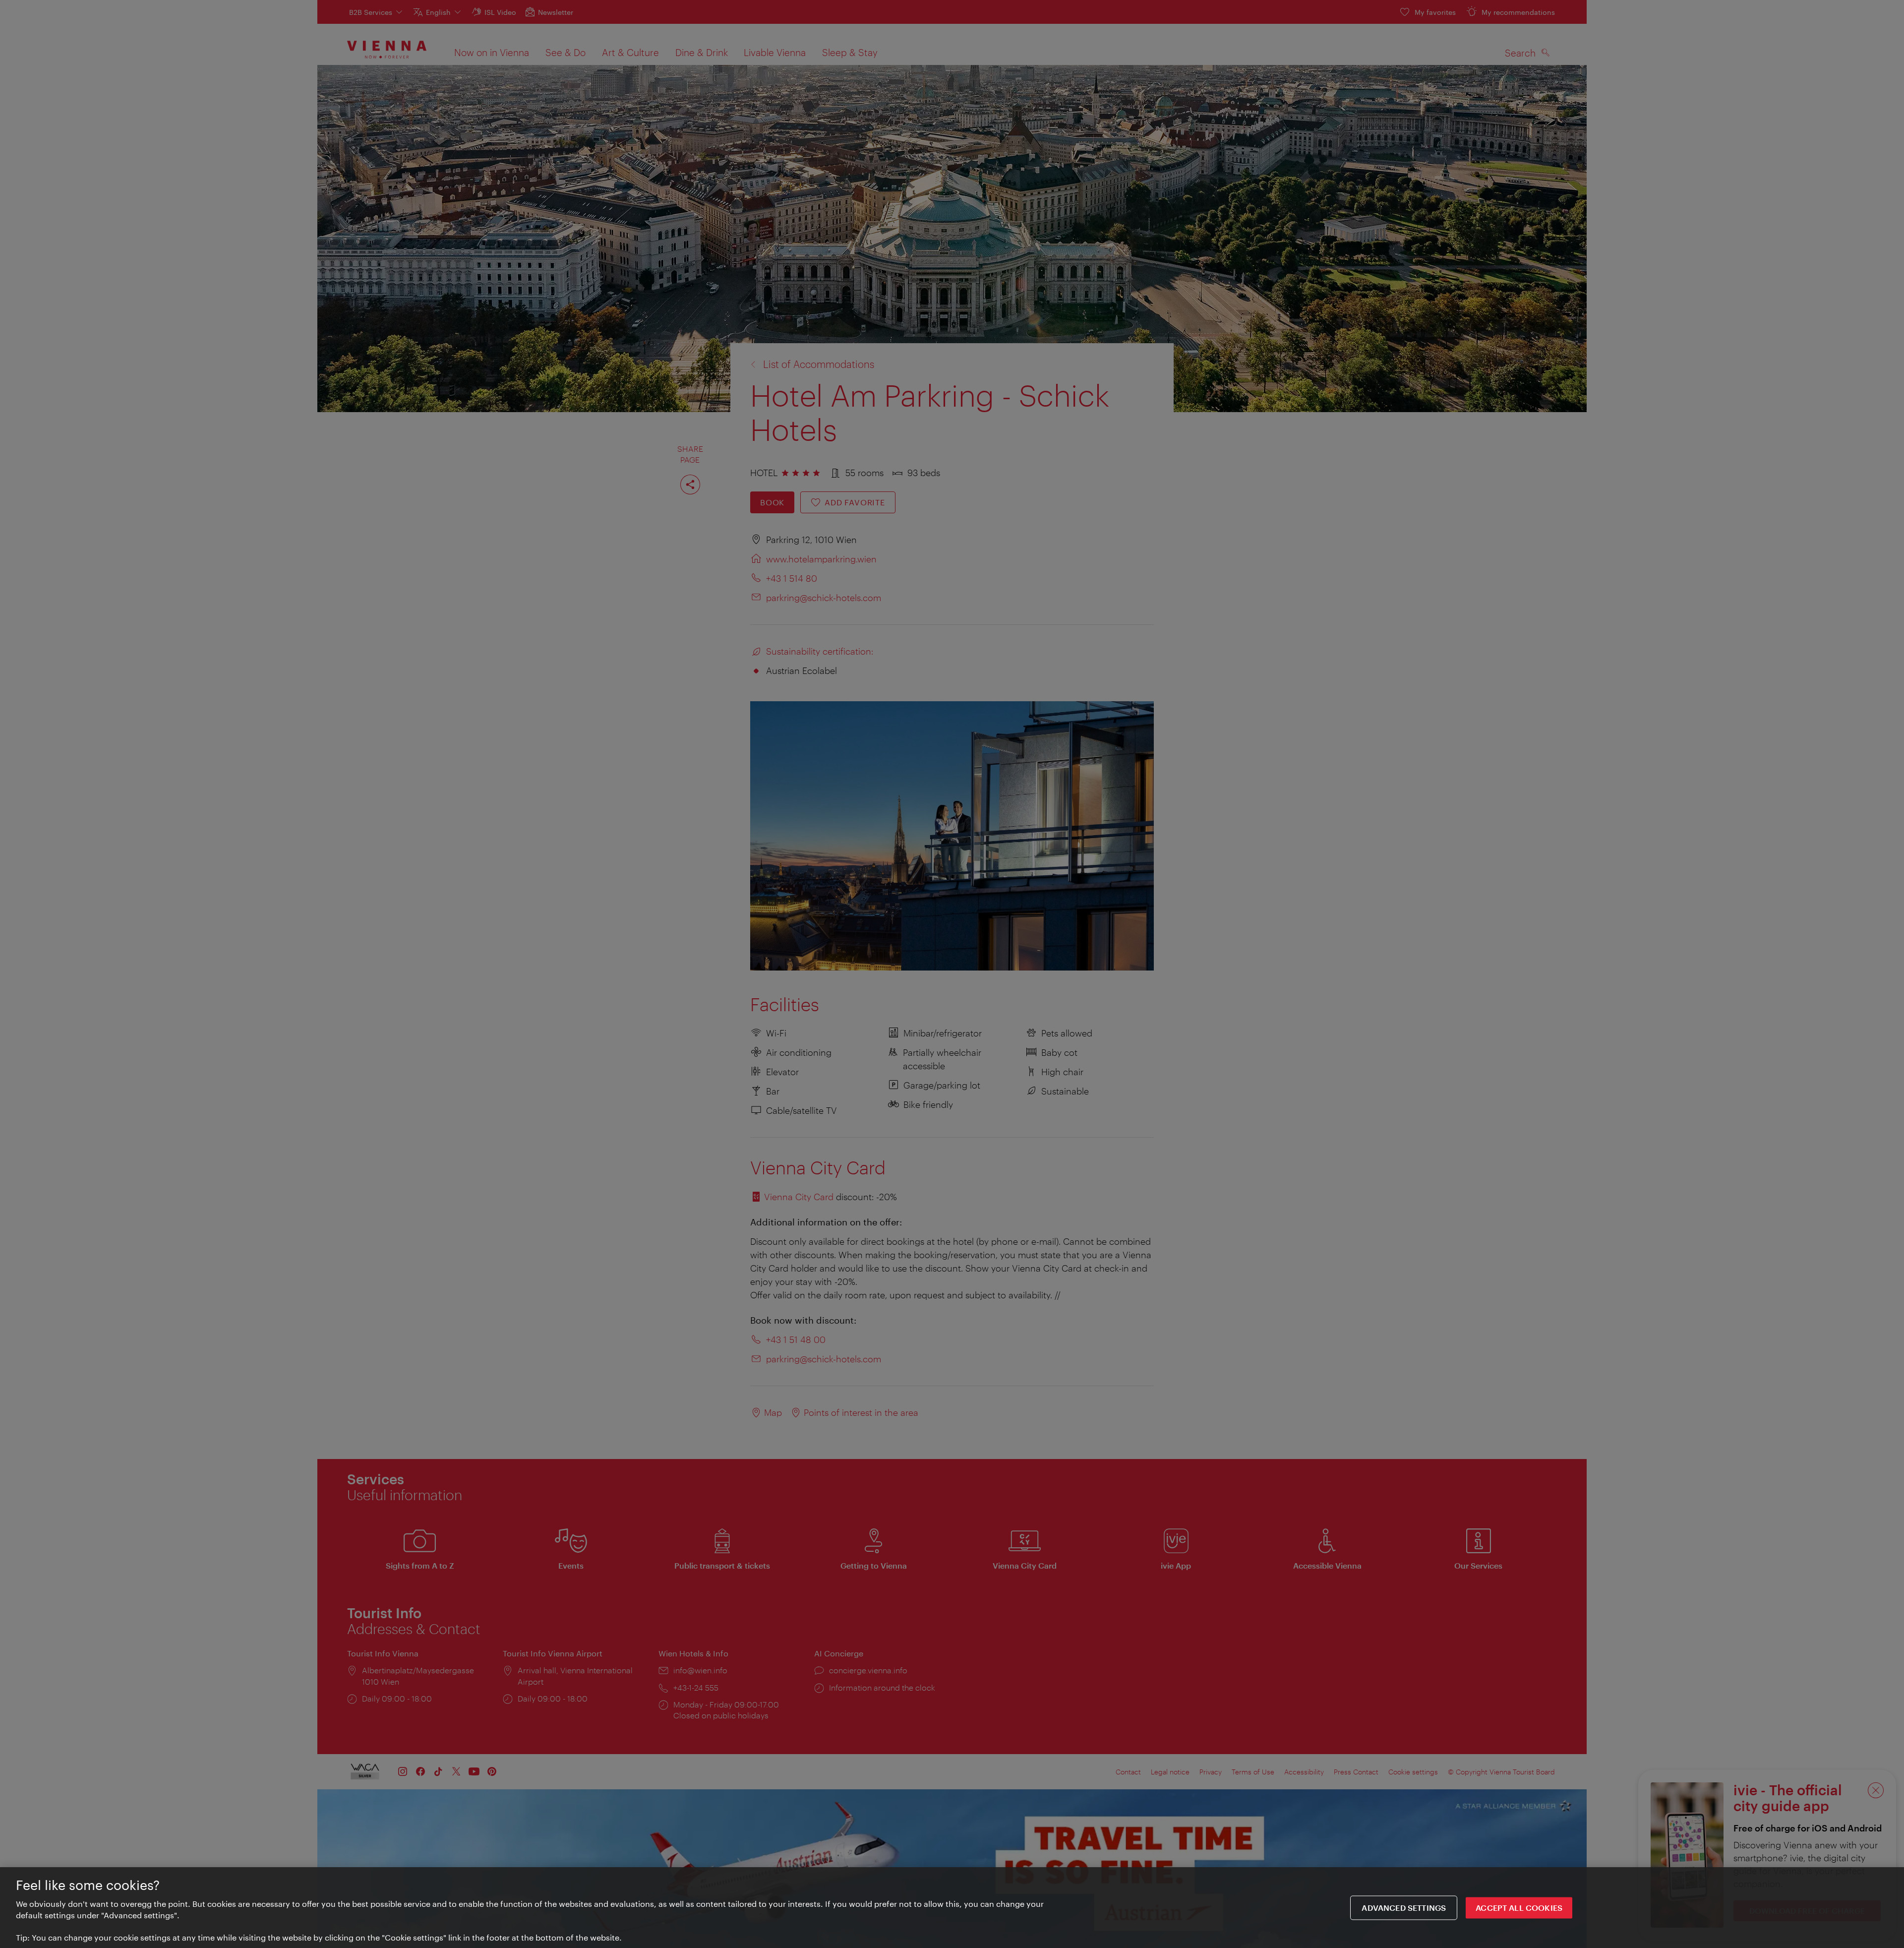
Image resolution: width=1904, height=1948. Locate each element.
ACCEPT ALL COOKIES (1519, 1908)
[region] (952, 1908)
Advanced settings (1404, 1908)
